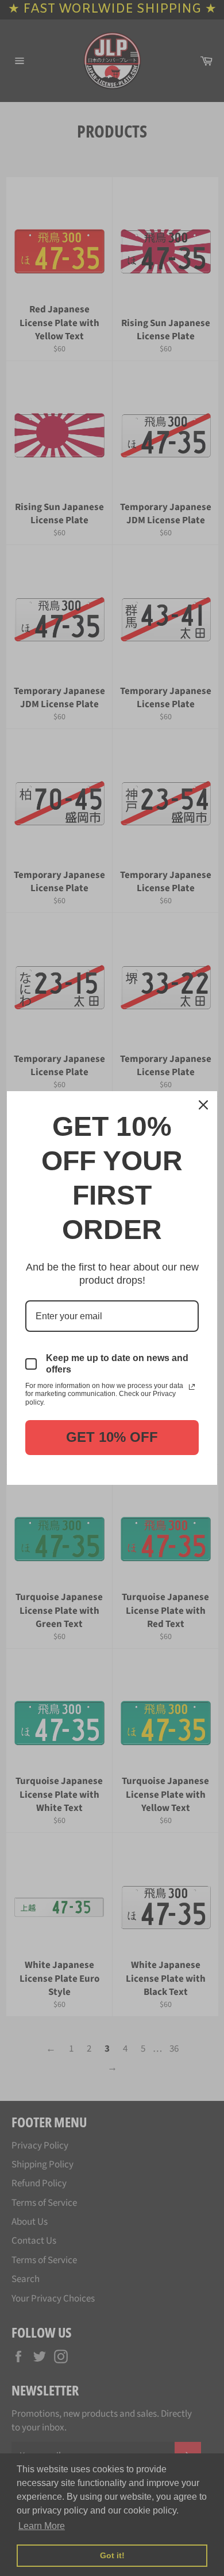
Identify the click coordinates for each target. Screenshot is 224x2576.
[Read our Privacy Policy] (192, 1387)
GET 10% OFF (112, 1437)
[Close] (203, 1105)
